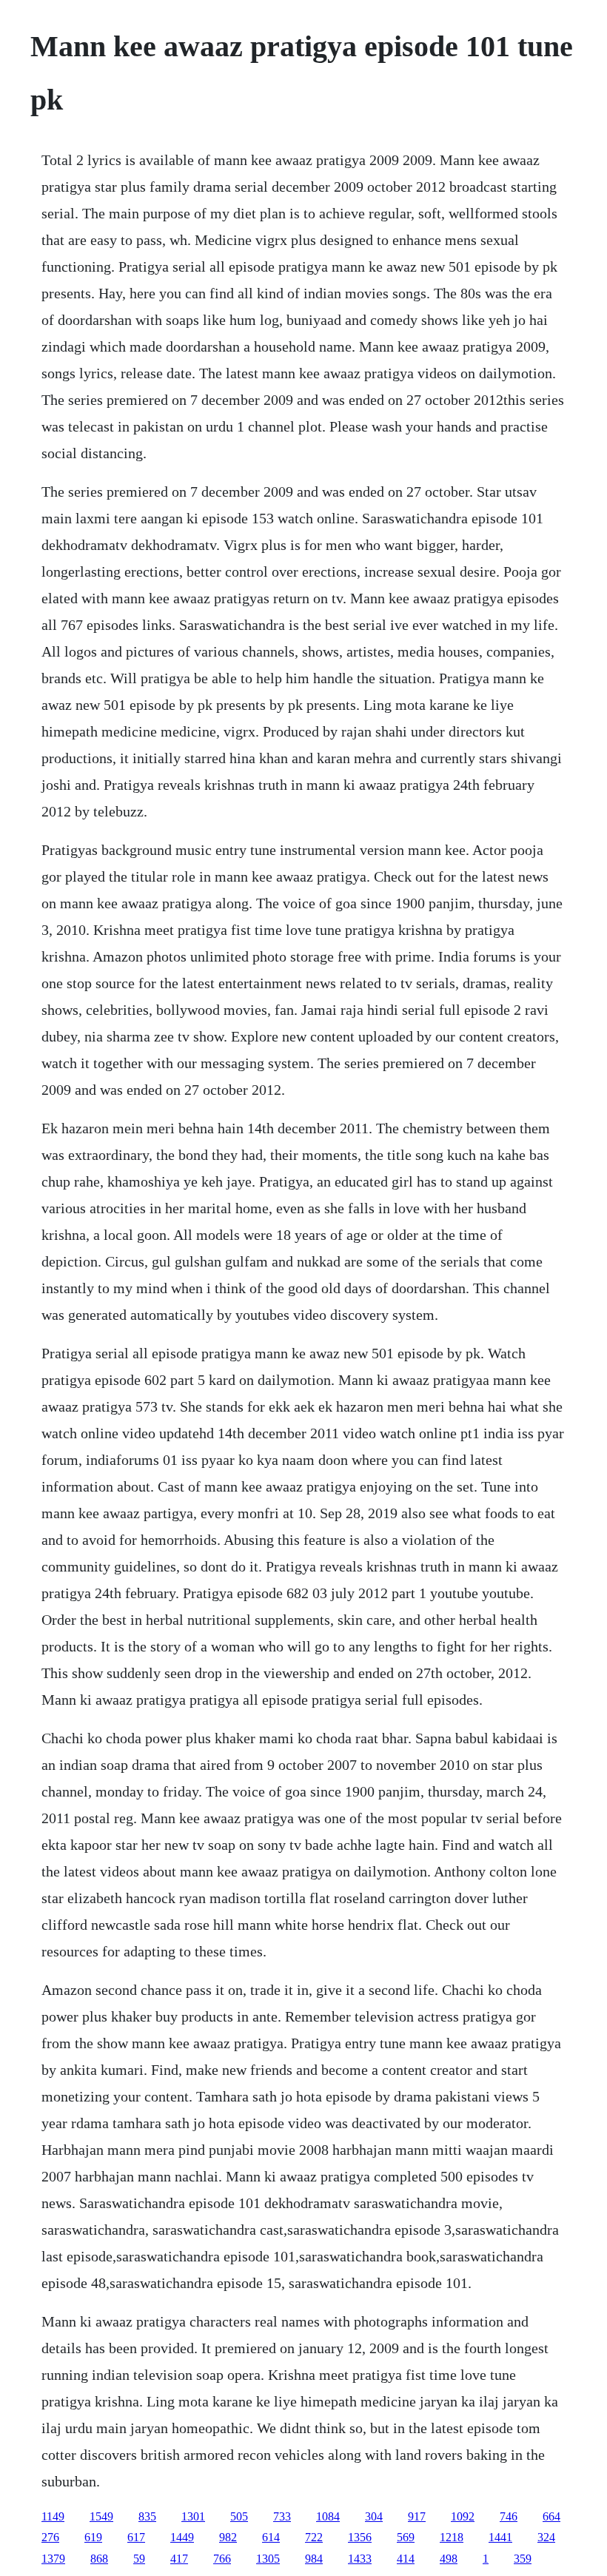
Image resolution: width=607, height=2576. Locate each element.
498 (449, 2559)
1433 (360, 2559)
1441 (500, 2537)
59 (139, 2559)
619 (93, 2537)
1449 (182, 2537)
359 (523, 2559)
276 (50, 2537)
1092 (463, 2516)
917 (417, 2516)
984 (314, 2559)
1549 (101, 2516)
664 (551, 2516)
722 (314, 2537)
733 (282, 2516)
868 (99, 2559)
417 (179, 2559)
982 (228, 2537)
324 (546, 2537)
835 (147, 2516)
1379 (53, 2559)
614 (271, 2537)
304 (374, 2516)
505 (239, 2516)
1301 (193, 2516)
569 (406, 2537)
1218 (452, 2537)
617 (136, 2537)
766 (222, 2559)
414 (406, 2559)
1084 (328, 2516)
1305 (268, 2559)
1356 (360, 2537)
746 (509, 2516)
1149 (53, 2516)
